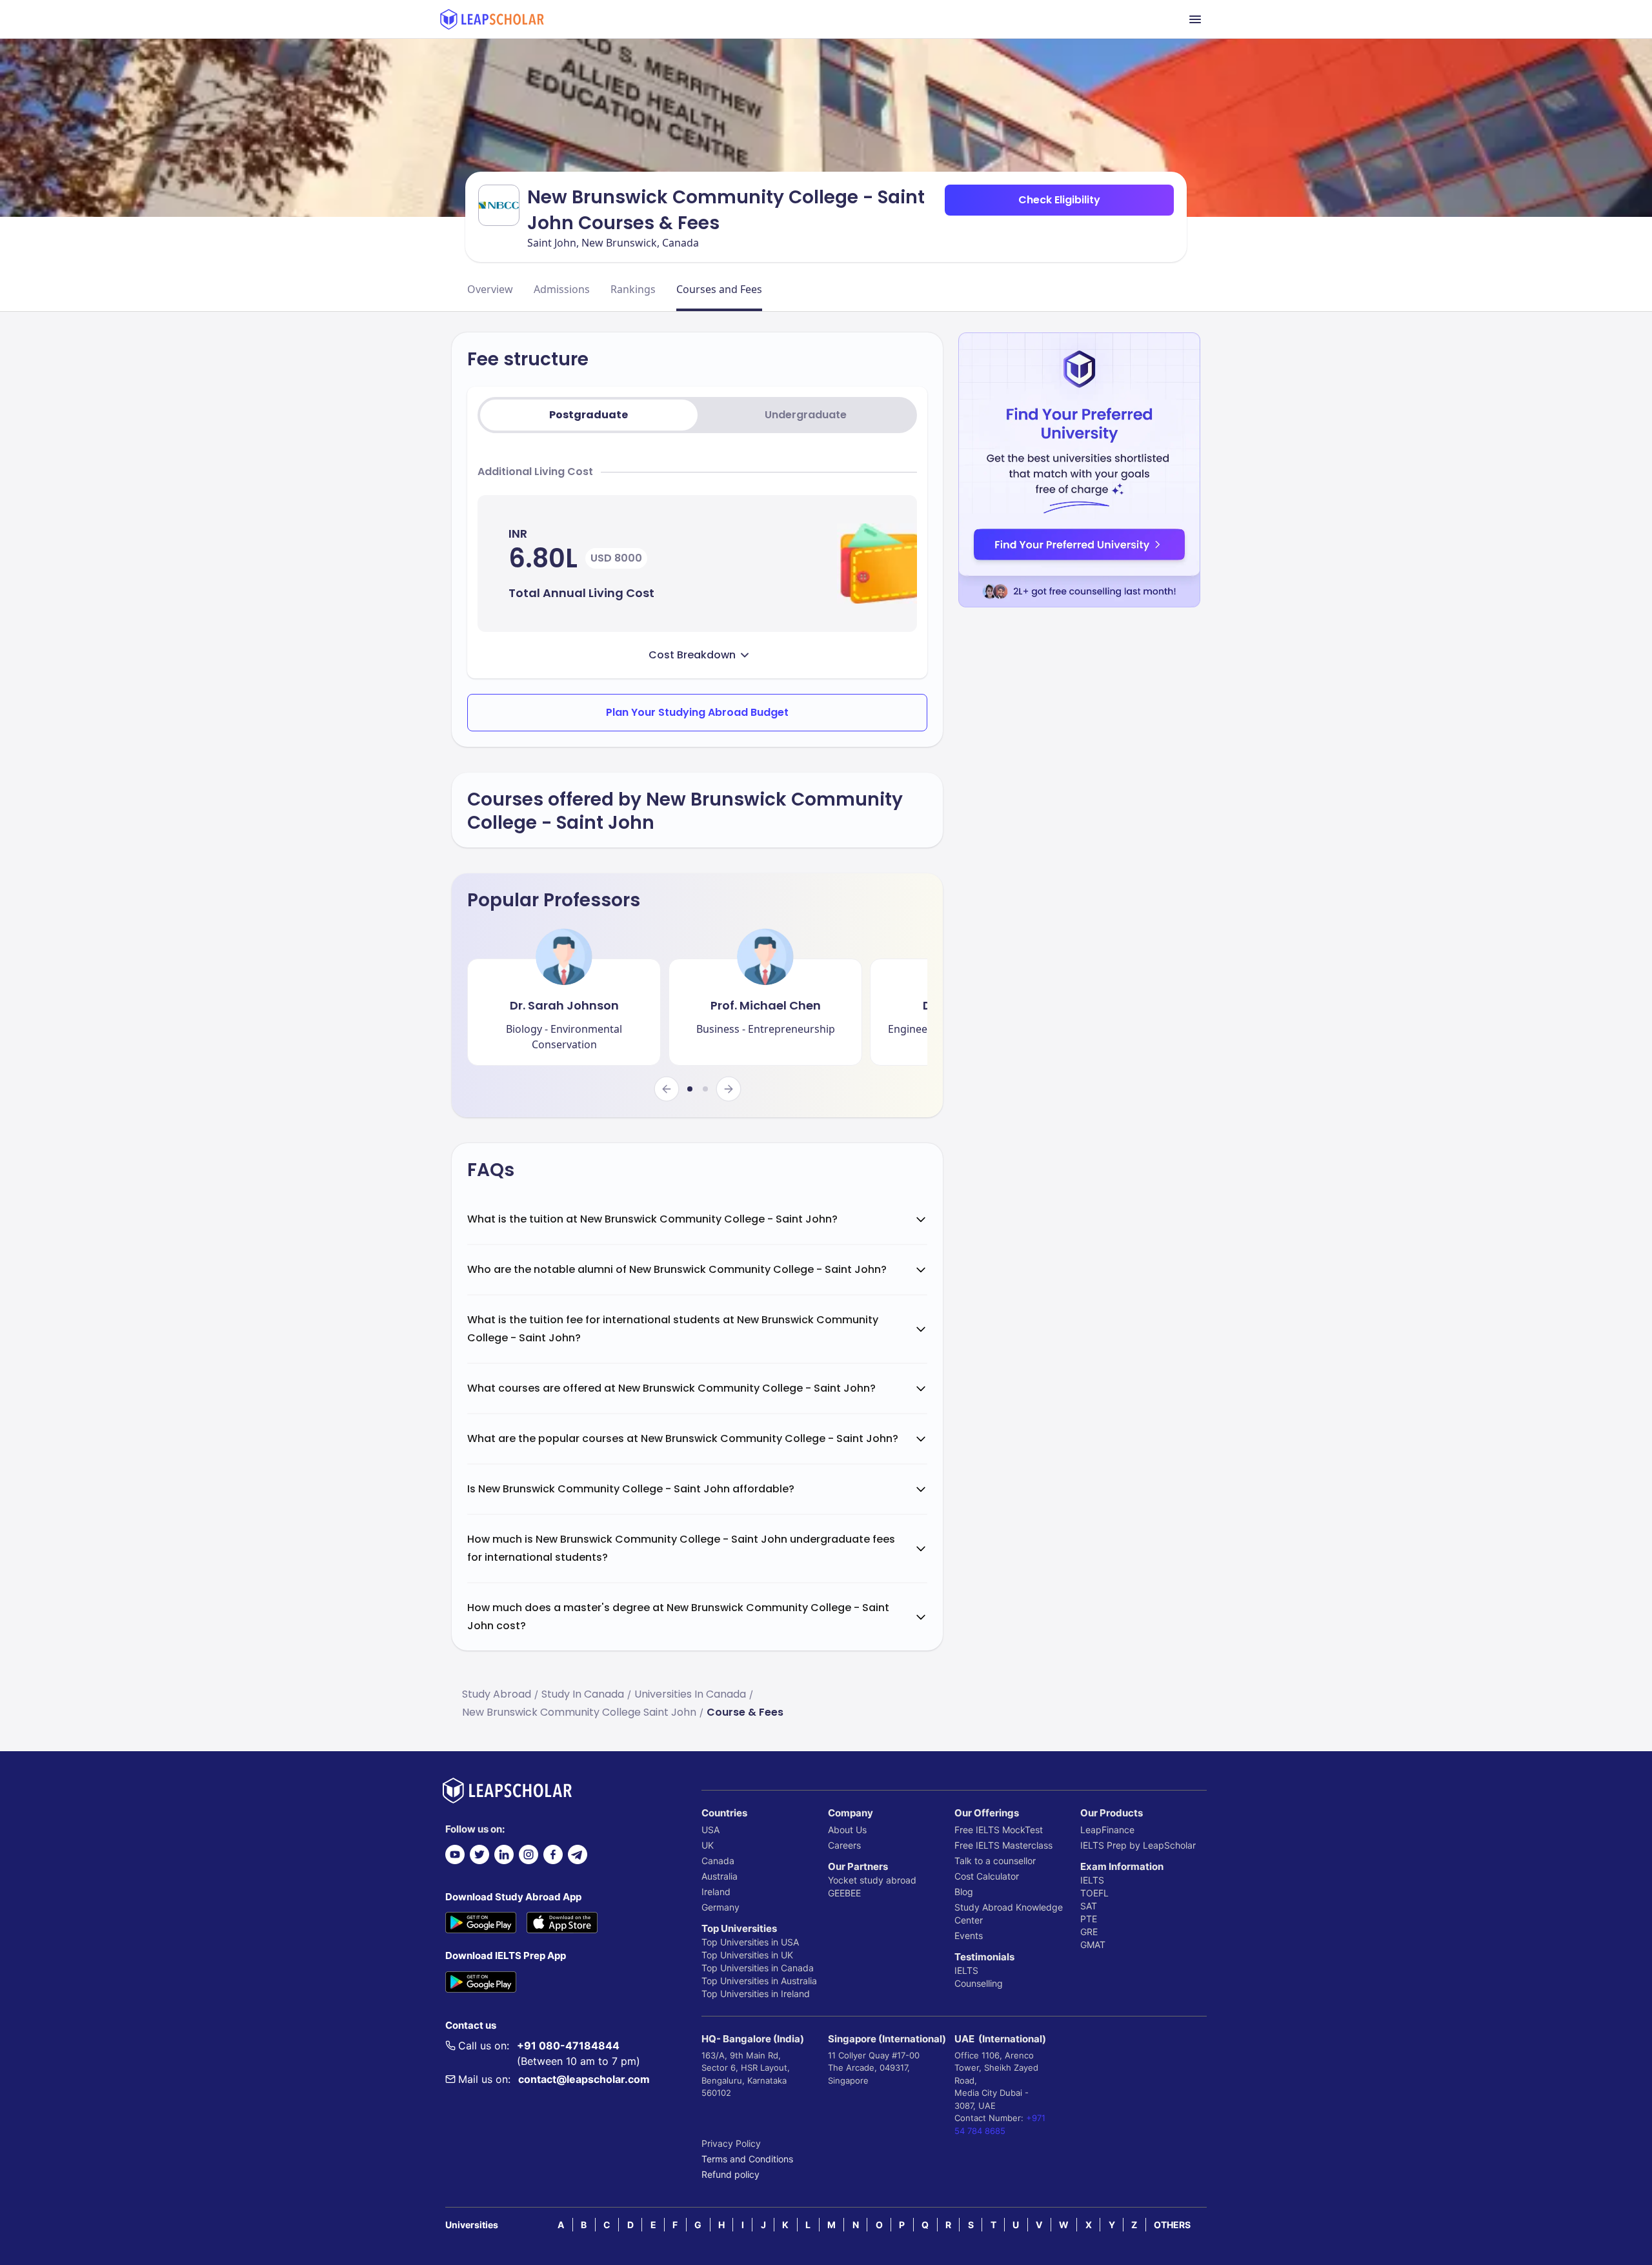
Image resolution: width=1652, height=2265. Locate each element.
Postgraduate (589, 415)
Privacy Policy (731, 2143)
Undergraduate (806, 415)
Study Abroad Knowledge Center (1009, 1914)
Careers (844, 1845)
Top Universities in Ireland (756, 1994)
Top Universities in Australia (759, 1981)
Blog (964, 1892)
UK (708, 1845)
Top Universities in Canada (758, 1968)
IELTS (966, 1970)
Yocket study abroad (872, 1880)
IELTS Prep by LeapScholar (1138, 1845)
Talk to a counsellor (995, 1861)
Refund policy (730, 2174)
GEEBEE (844, 1893)
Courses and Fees (719, 289)
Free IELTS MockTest (999, 1830)
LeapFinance (1107, 1830)
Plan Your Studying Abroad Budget (697, 712)
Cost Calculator (987, 1876)
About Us (847, 1830)
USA (710, 1830)
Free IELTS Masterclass (1003, 1845)
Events (969, 1935)
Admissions (562, 289)
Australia (720, 1876)
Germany (720, 1907)
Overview (490, 289)
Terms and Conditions (747, 2159)
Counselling (979, 1983)
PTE (1089, 1919)
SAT (1089, 1906)
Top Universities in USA (750, 1942)
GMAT (1093, 1945)
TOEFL (1094, 1893)
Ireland (716, 1892)
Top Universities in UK (747, 1955)
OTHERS (1172, 2225)
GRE (1089, 1932)
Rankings (633, 289)
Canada (718, 1861)
